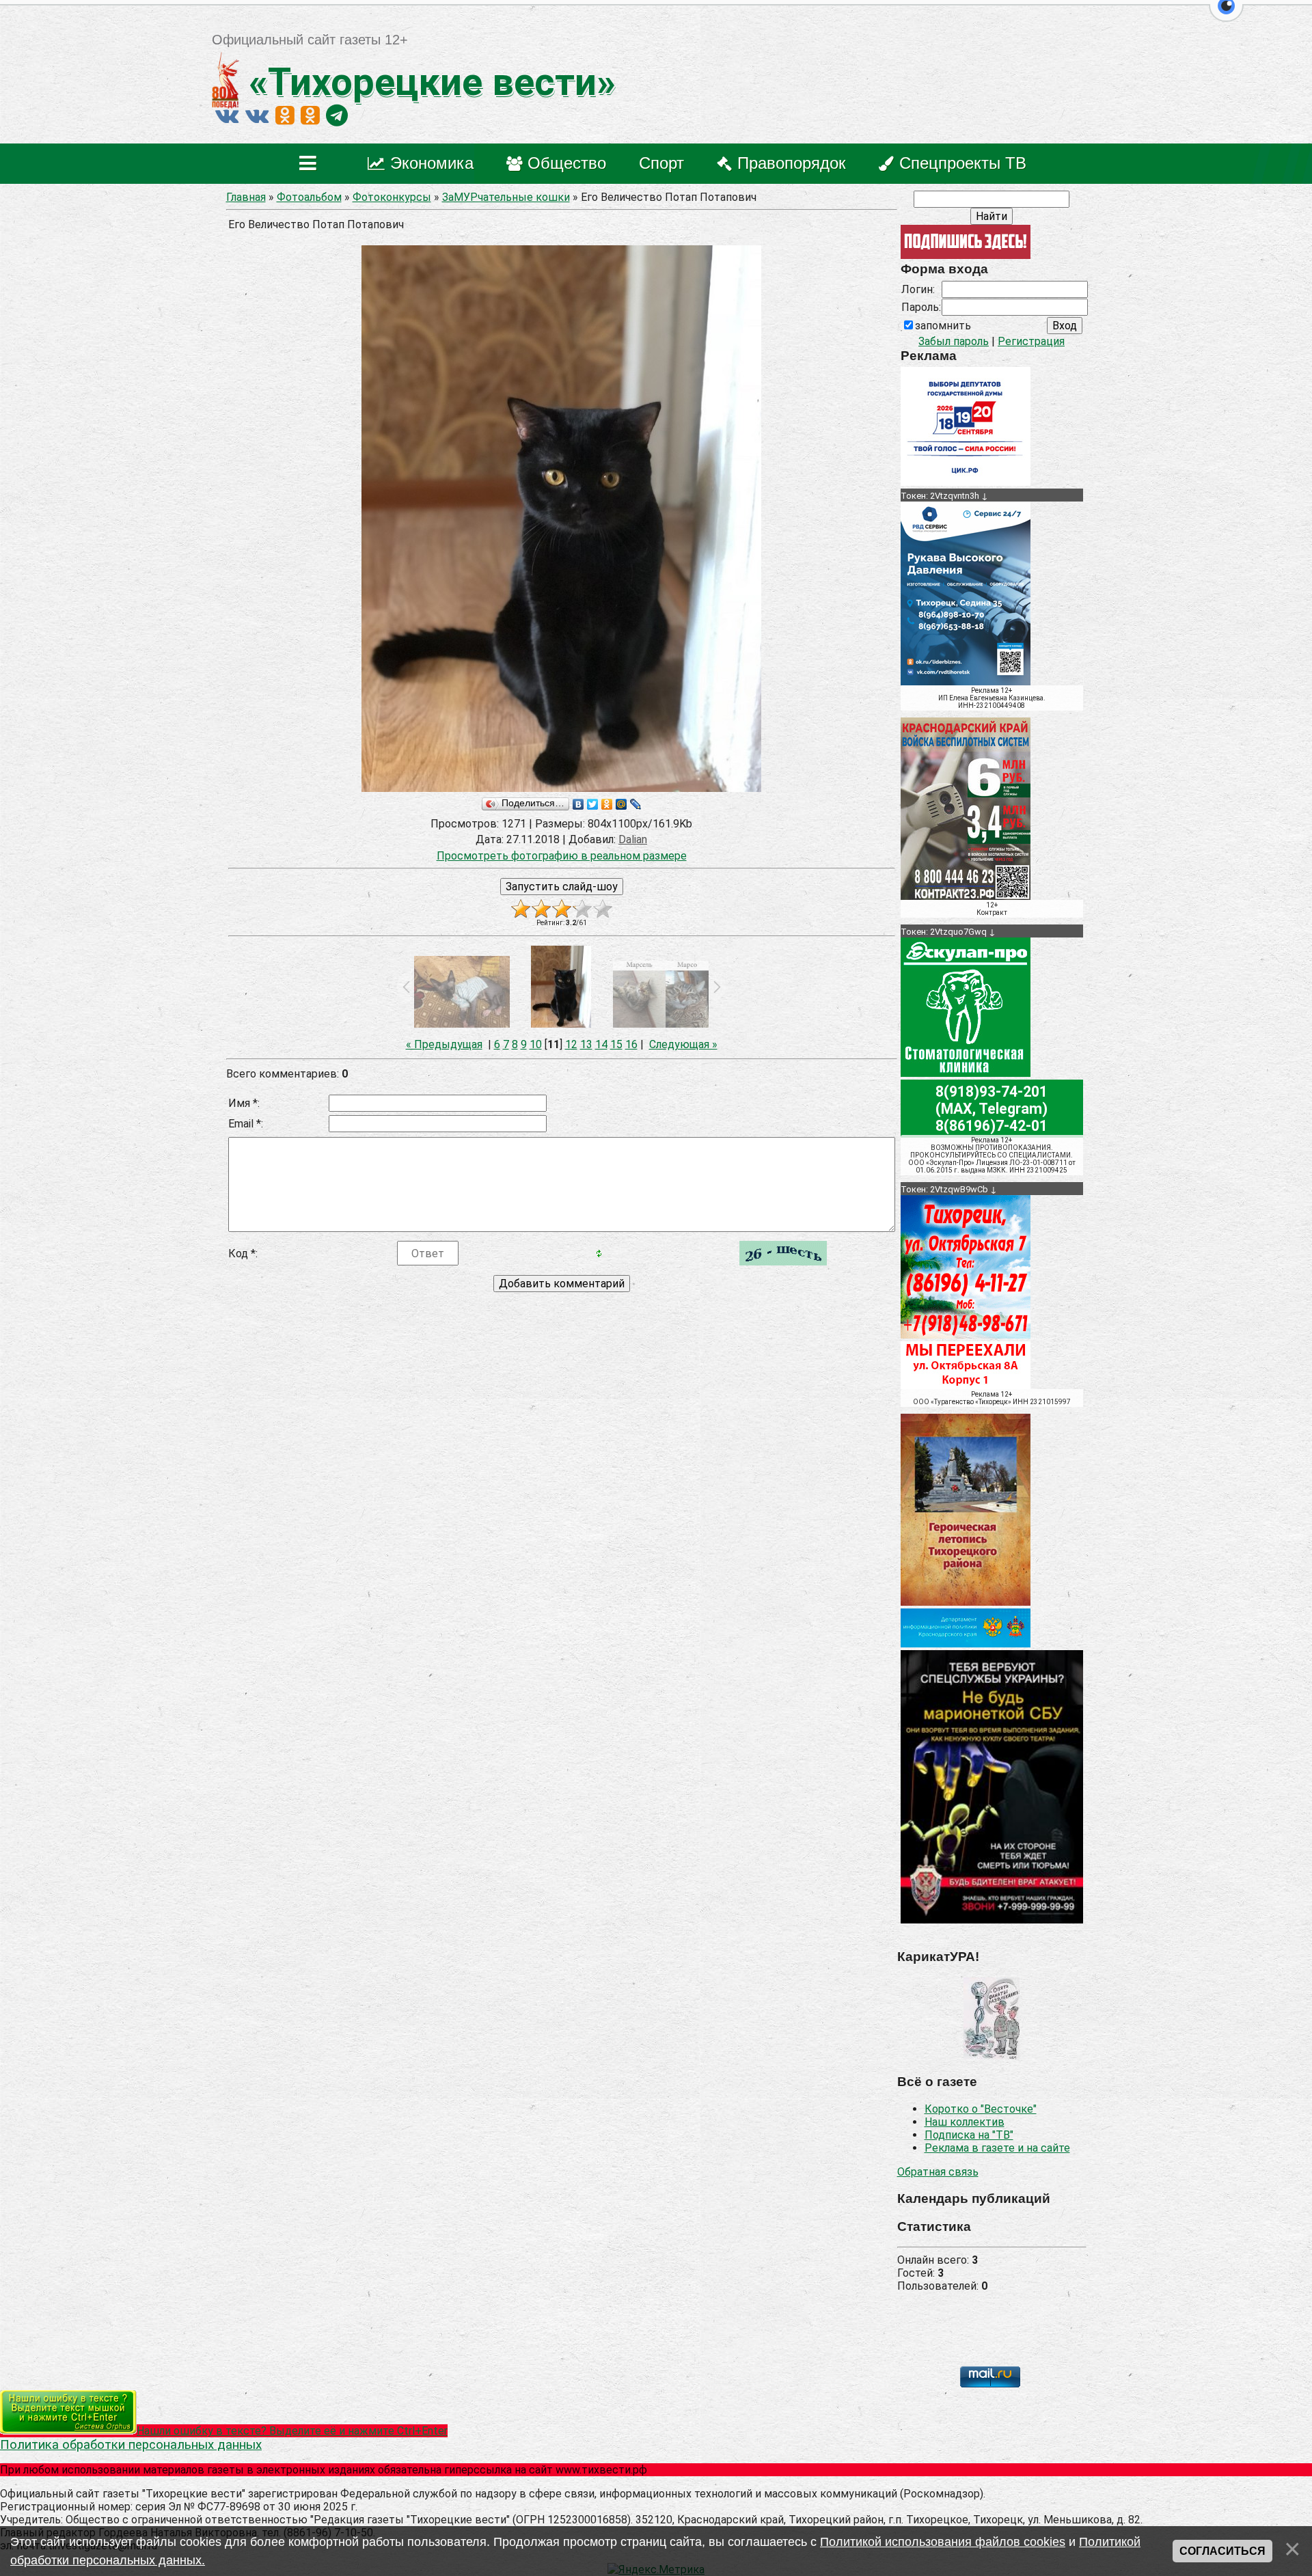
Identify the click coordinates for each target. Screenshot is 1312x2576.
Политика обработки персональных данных (131, 2445)
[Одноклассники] (607, 804)
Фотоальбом (309, 197)
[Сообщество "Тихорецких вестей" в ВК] (257, 115)
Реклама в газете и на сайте (997, 2148)
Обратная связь (938, 2172)
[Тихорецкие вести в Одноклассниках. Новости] (285, 115)
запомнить (943, 326)
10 (536, 1044)
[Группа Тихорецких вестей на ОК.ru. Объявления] (310, 115)
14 (601, 1044)
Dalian (633, 839)
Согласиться (1222, 2551)
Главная (246, 197)
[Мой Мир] (621, 804)
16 (631, 1044)
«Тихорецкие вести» (427, 82)
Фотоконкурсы (392, 197)
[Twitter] (593, 804)
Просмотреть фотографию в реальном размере (562, 856)
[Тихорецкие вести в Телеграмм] (337, 115)
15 (616, 1044)
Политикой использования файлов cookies (943, 2542)
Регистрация (1031, 341)
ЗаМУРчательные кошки (506, 197)
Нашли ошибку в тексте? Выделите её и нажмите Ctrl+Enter (292, 2431)
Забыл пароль (954, 341)
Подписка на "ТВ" (969, 2135)
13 (586, 1044)
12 (571, 1044)
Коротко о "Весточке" (981, 2109)
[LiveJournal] (636, 804)
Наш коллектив (965, 2122)
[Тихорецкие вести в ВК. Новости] (227, 115)
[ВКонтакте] (578, 804)
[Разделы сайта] (311, 164)
